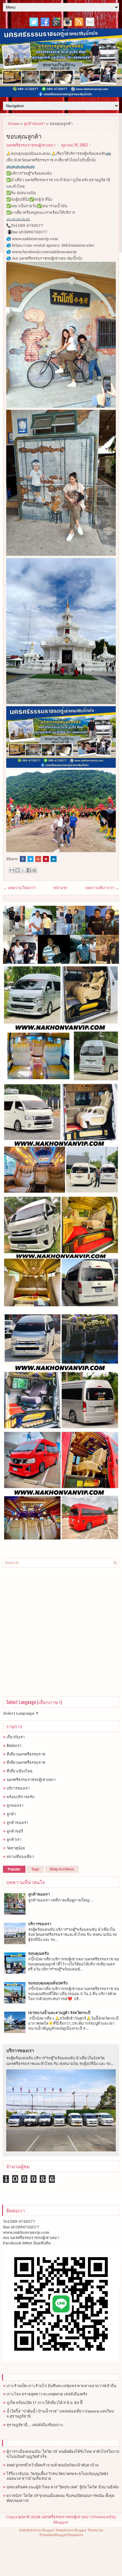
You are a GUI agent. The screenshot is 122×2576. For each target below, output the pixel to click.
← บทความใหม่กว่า (19, 888)
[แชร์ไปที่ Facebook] (29, 870)
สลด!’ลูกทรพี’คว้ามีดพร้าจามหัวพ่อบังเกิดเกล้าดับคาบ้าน (53, 2465)
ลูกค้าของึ (15, 1831)
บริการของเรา (18, 1788)
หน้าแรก (60, 888)
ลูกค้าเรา (14, 1839)
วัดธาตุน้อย (16, 1848)
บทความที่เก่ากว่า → (102, 888)
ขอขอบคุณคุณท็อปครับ (48, 1983)
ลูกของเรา (15, 1805)
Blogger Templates (57, 2530)
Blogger (61, 2522)
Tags (35, 1869)
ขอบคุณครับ (38, 1953)
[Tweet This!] (30, 859)
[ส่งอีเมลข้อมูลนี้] (12, 870)
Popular (14, 1869)
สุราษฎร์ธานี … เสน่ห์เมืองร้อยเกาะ (35, 2425)
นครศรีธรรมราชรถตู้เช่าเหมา (31, 1780)
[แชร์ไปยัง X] (23, 870)
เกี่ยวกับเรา (16, 1737)
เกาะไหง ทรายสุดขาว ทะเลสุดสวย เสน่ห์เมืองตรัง (47, 2394)
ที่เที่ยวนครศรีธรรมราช (26, 1762)
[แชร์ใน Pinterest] (34, 870)
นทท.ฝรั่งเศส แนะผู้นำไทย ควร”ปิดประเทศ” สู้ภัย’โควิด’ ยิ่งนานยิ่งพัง (63, 2487)
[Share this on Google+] (38, 859)
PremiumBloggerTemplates (61, 2535)
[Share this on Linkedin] (54, 859)
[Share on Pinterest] (46, 859)
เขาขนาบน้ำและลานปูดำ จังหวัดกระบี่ (59, 2013)
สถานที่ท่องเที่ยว (20, 1857)
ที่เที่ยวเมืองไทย (20, 1771)
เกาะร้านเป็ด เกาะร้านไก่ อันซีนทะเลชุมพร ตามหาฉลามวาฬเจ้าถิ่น (61, 2386)
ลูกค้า (11, 1814)
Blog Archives (62, 1869)
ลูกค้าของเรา (34, 124)
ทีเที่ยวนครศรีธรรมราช (26, 1754)
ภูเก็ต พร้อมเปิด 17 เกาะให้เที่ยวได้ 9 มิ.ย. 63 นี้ (45, 2403)
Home (14, 124)
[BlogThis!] (17, 870)
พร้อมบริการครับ (20, 1797)
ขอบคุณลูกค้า (24, 136)
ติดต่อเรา (14, 1746)
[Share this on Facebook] (23, 859)
